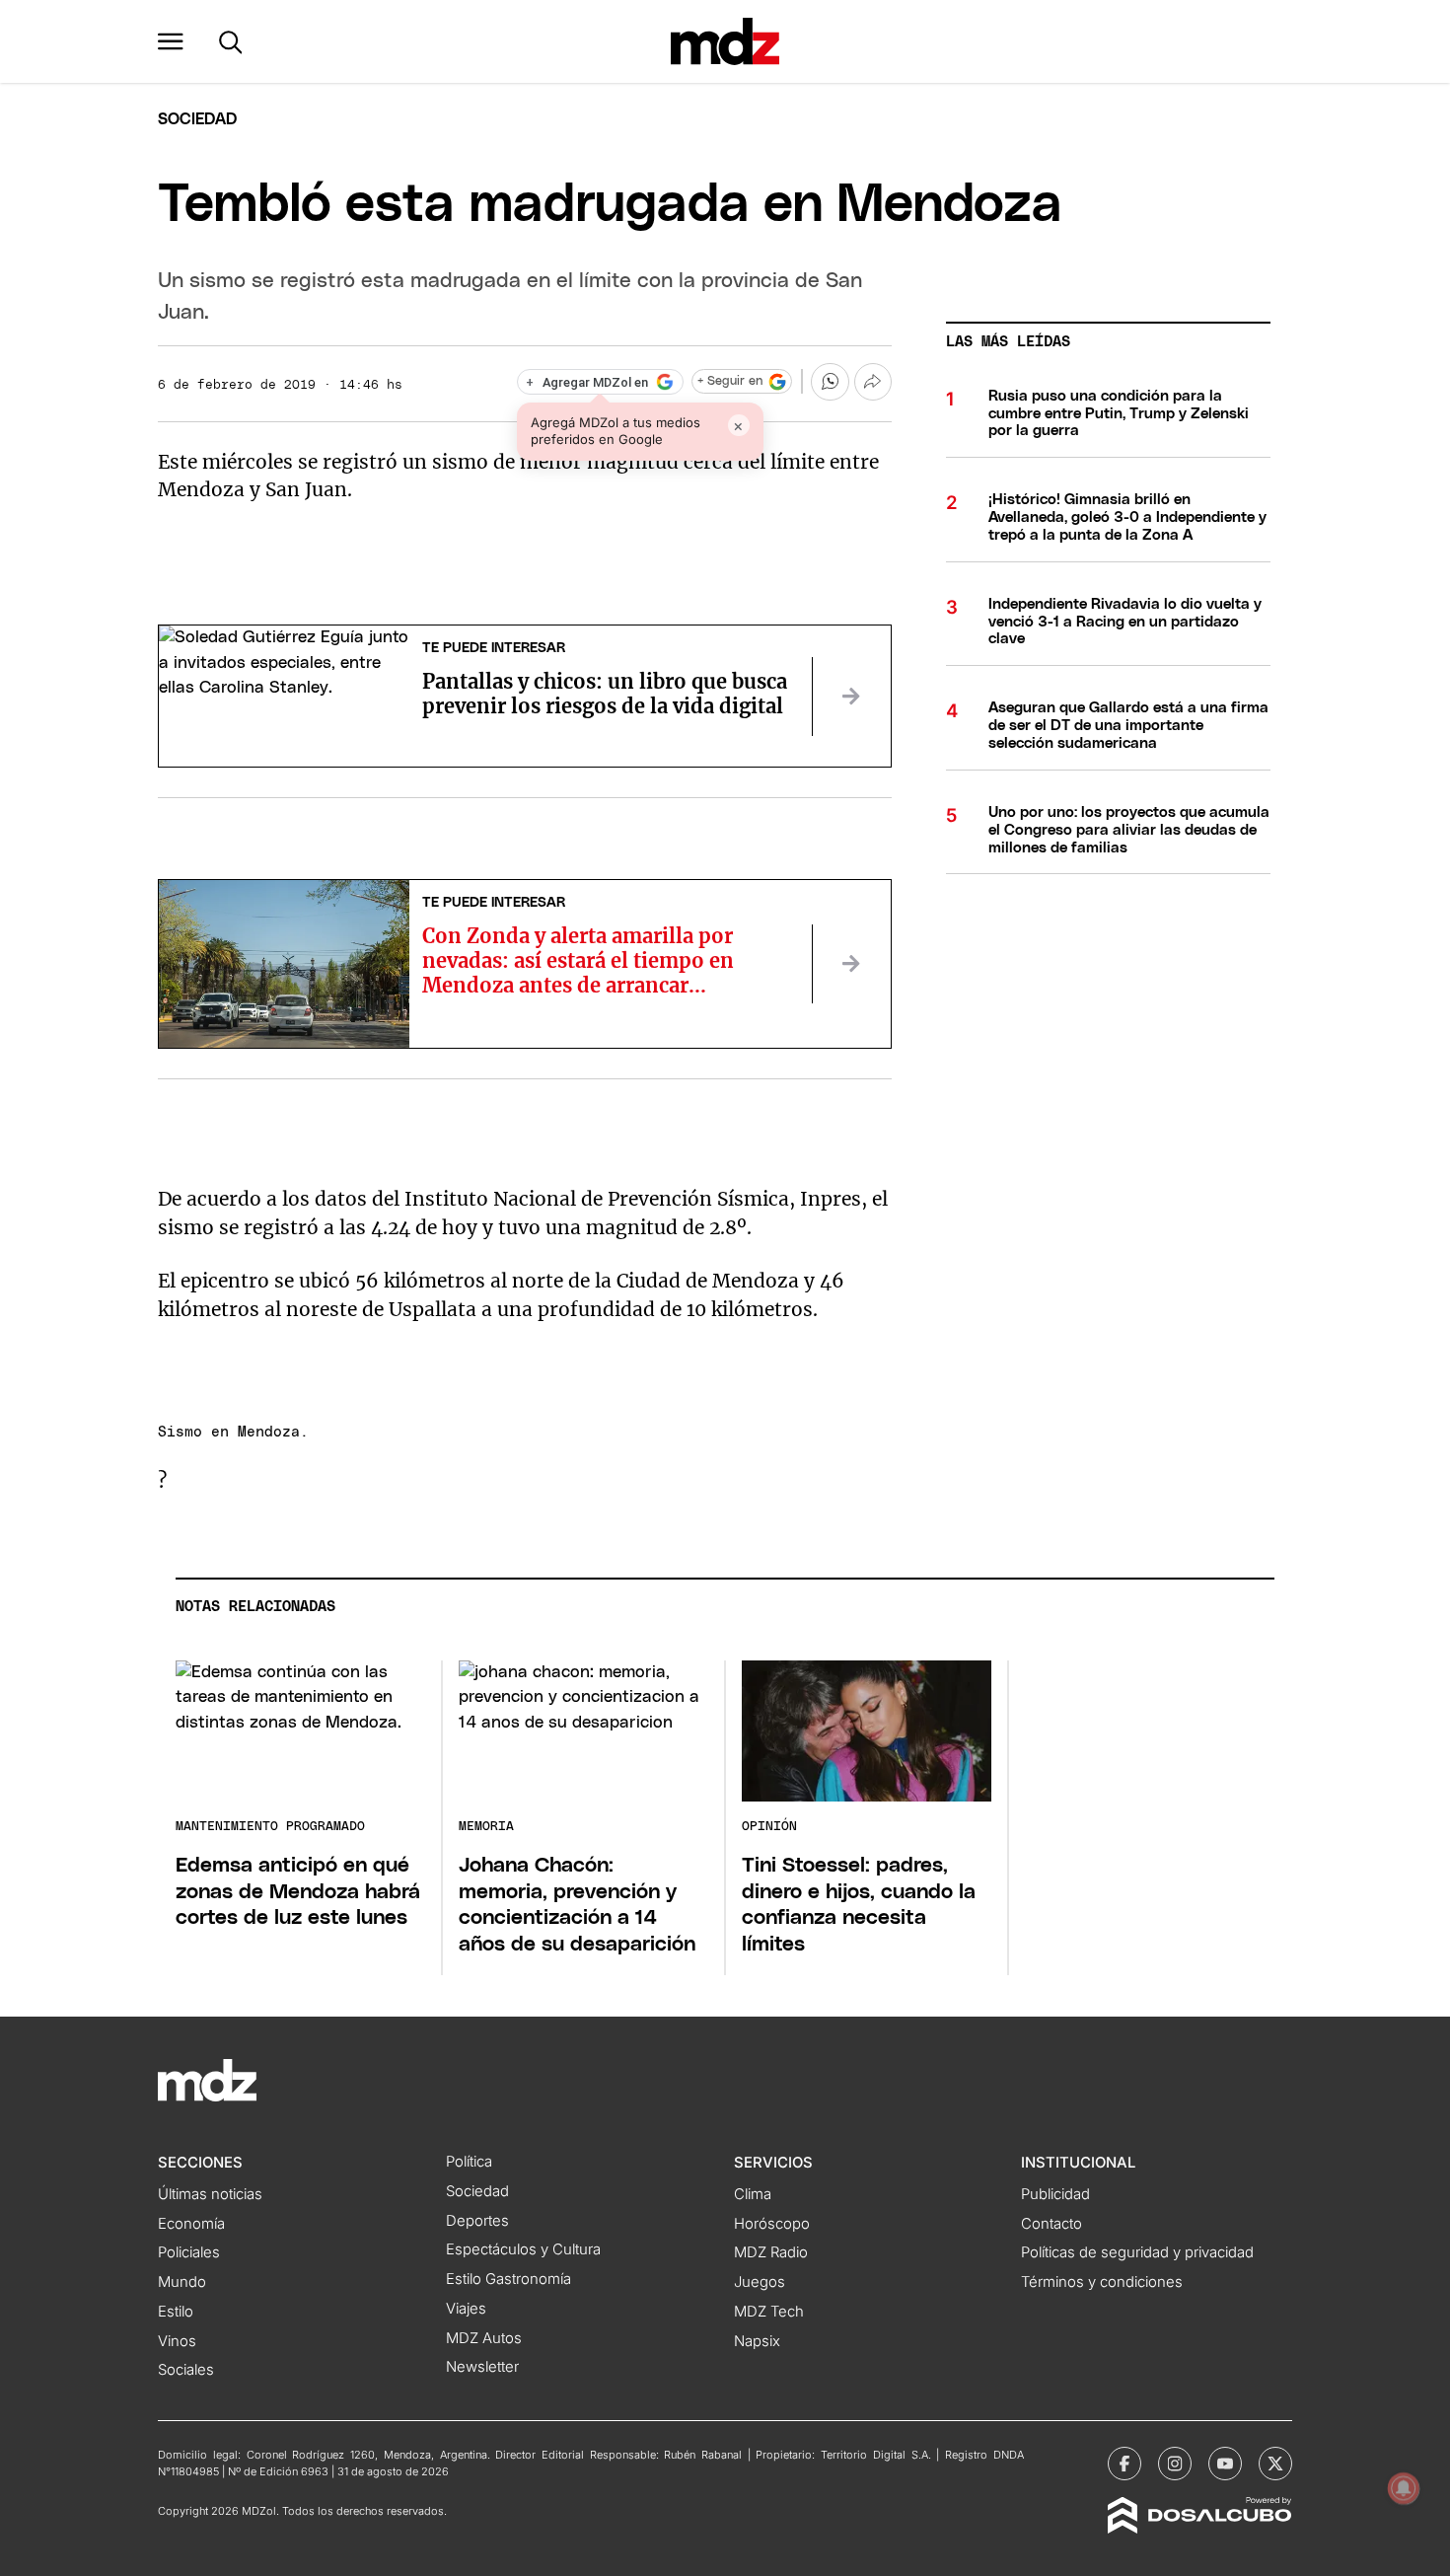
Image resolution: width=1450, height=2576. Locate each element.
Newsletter (482, 2367)
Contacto (1051, 2224)
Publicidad (1055, 2194)
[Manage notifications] (1404, 2488)
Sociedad (197, 119)
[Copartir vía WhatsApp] (830, 382)
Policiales (189, 2252)
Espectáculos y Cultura (523, 2249)
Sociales (186, 2370)
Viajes (466, 2309)
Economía (191, 2224)
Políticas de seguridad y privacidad (1137, 2252)
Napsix (757, 2341)
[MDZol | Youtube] (1225, 2464)
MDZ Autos (484, 2338)
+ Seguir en (730, 381)
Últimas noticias (210, 2194)
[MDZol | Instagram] (1175, 2464)
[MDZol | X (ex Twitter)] (1275, 2464)
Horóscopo (772, 2224)
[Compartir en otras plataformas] (873, 382)
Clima (753, 2194)
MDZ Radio (771, 2252)
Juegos (760, 2282)
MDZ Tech (769, 2312)
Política (469, 2162)
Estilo (176, 2312)
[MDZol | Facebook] (1124, 2464)
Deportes (477, 2221)
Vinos (177, 2341)
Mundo (182, 2282)
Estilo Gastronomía (508, 2279)
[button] (171, 41)
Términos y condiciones (1102, 2282)
